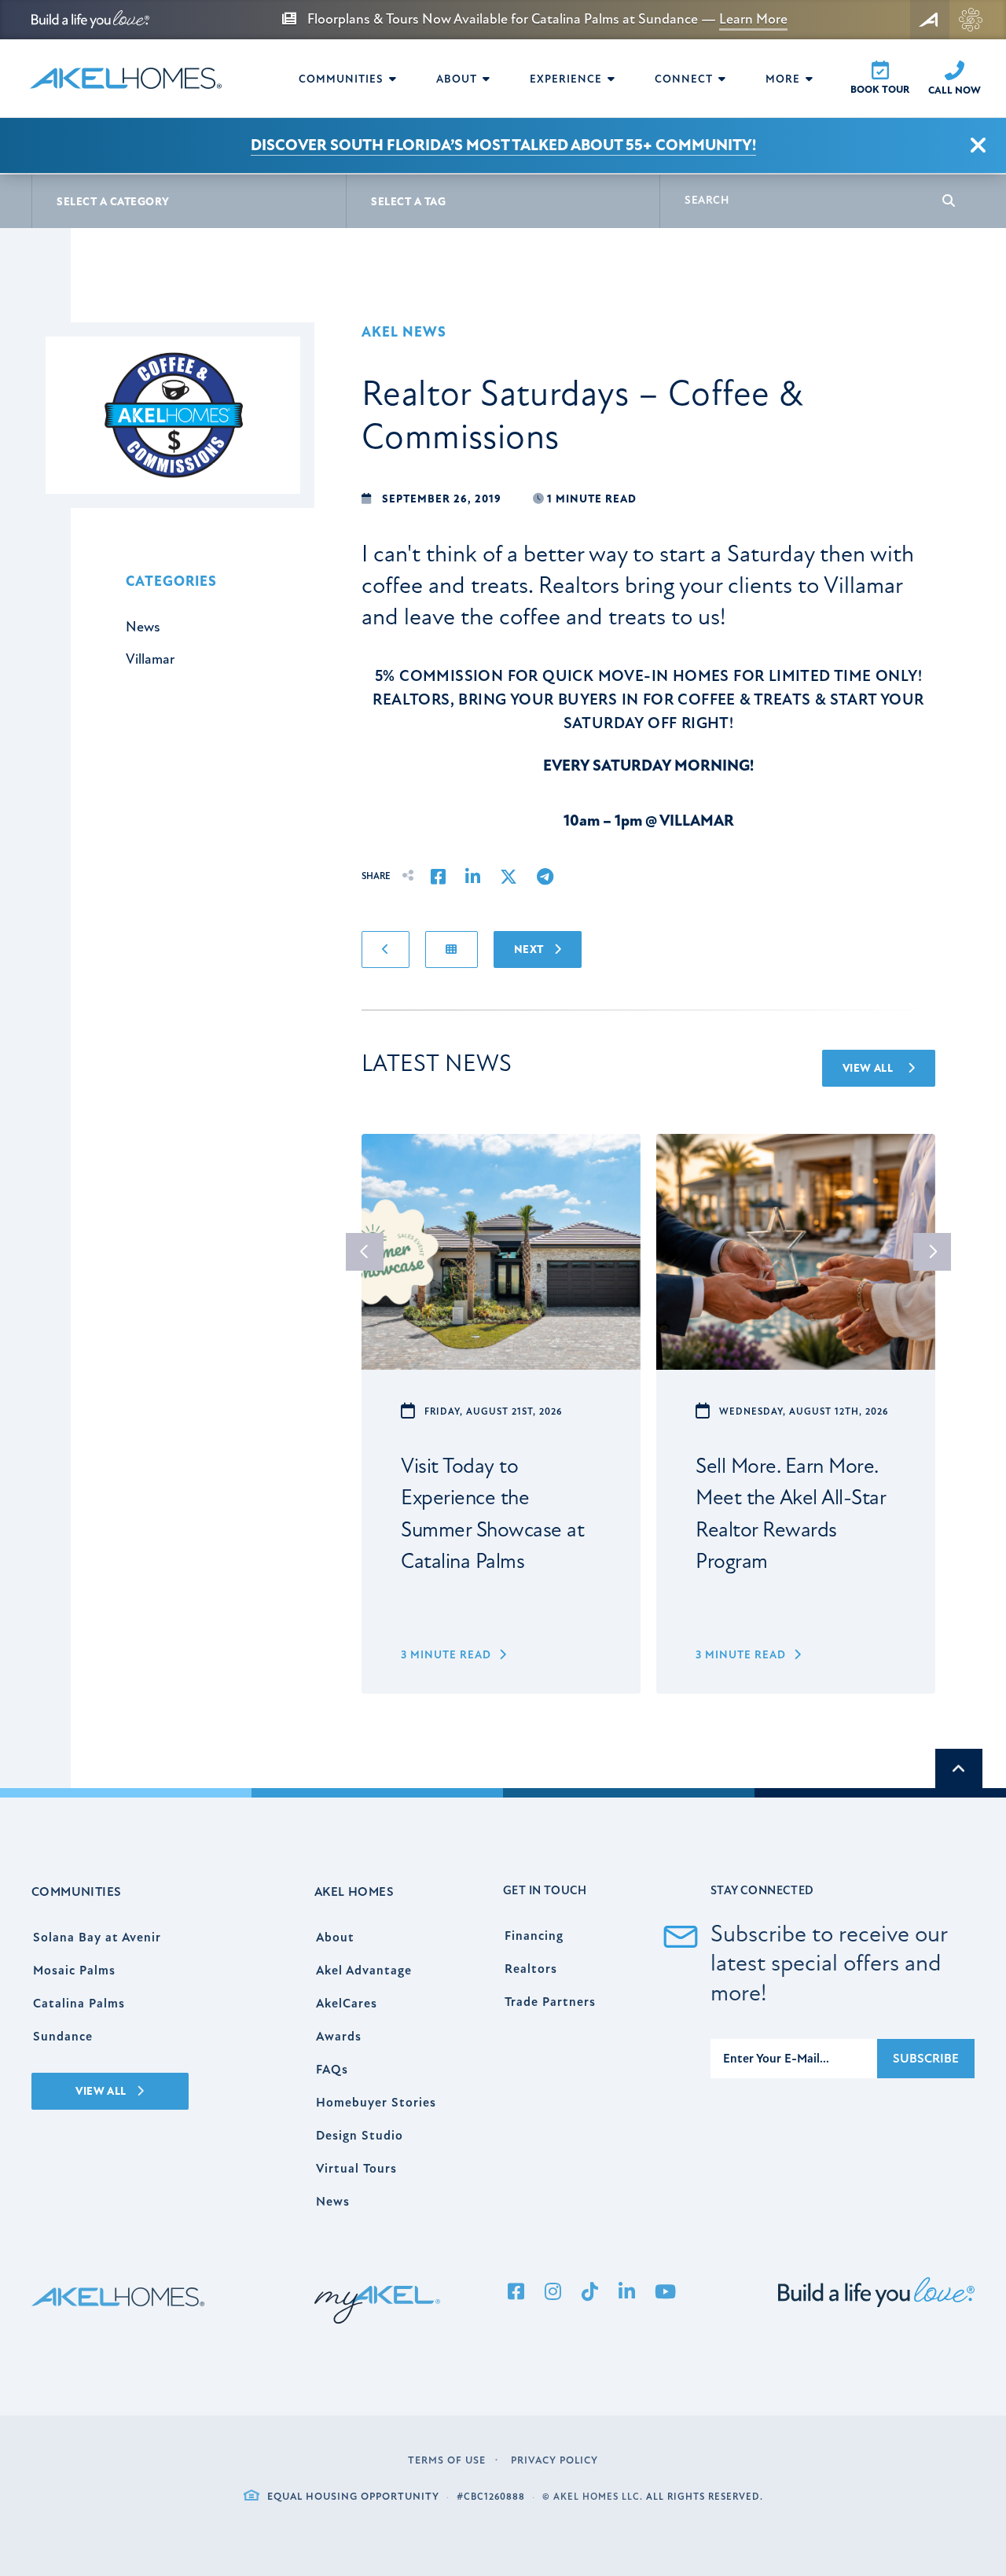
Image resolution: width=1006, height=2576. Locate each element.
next (932, 1252)
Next (530, 949)
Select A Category (113, 202)
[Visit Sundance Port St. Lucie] (971, 20)
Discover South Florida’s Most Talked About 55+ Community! (503, 145)
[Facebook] (516, 2293)
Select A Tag (408, 202)
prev (365, 1252)
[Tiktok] (589, 2293)
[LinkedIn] (626, 2293)
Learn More (753, 19)
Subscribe (926, 2059)
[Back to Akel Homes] (930, 20)
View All (869, 1068)
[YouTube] (665, 2293)
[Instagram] (553, 2293)
